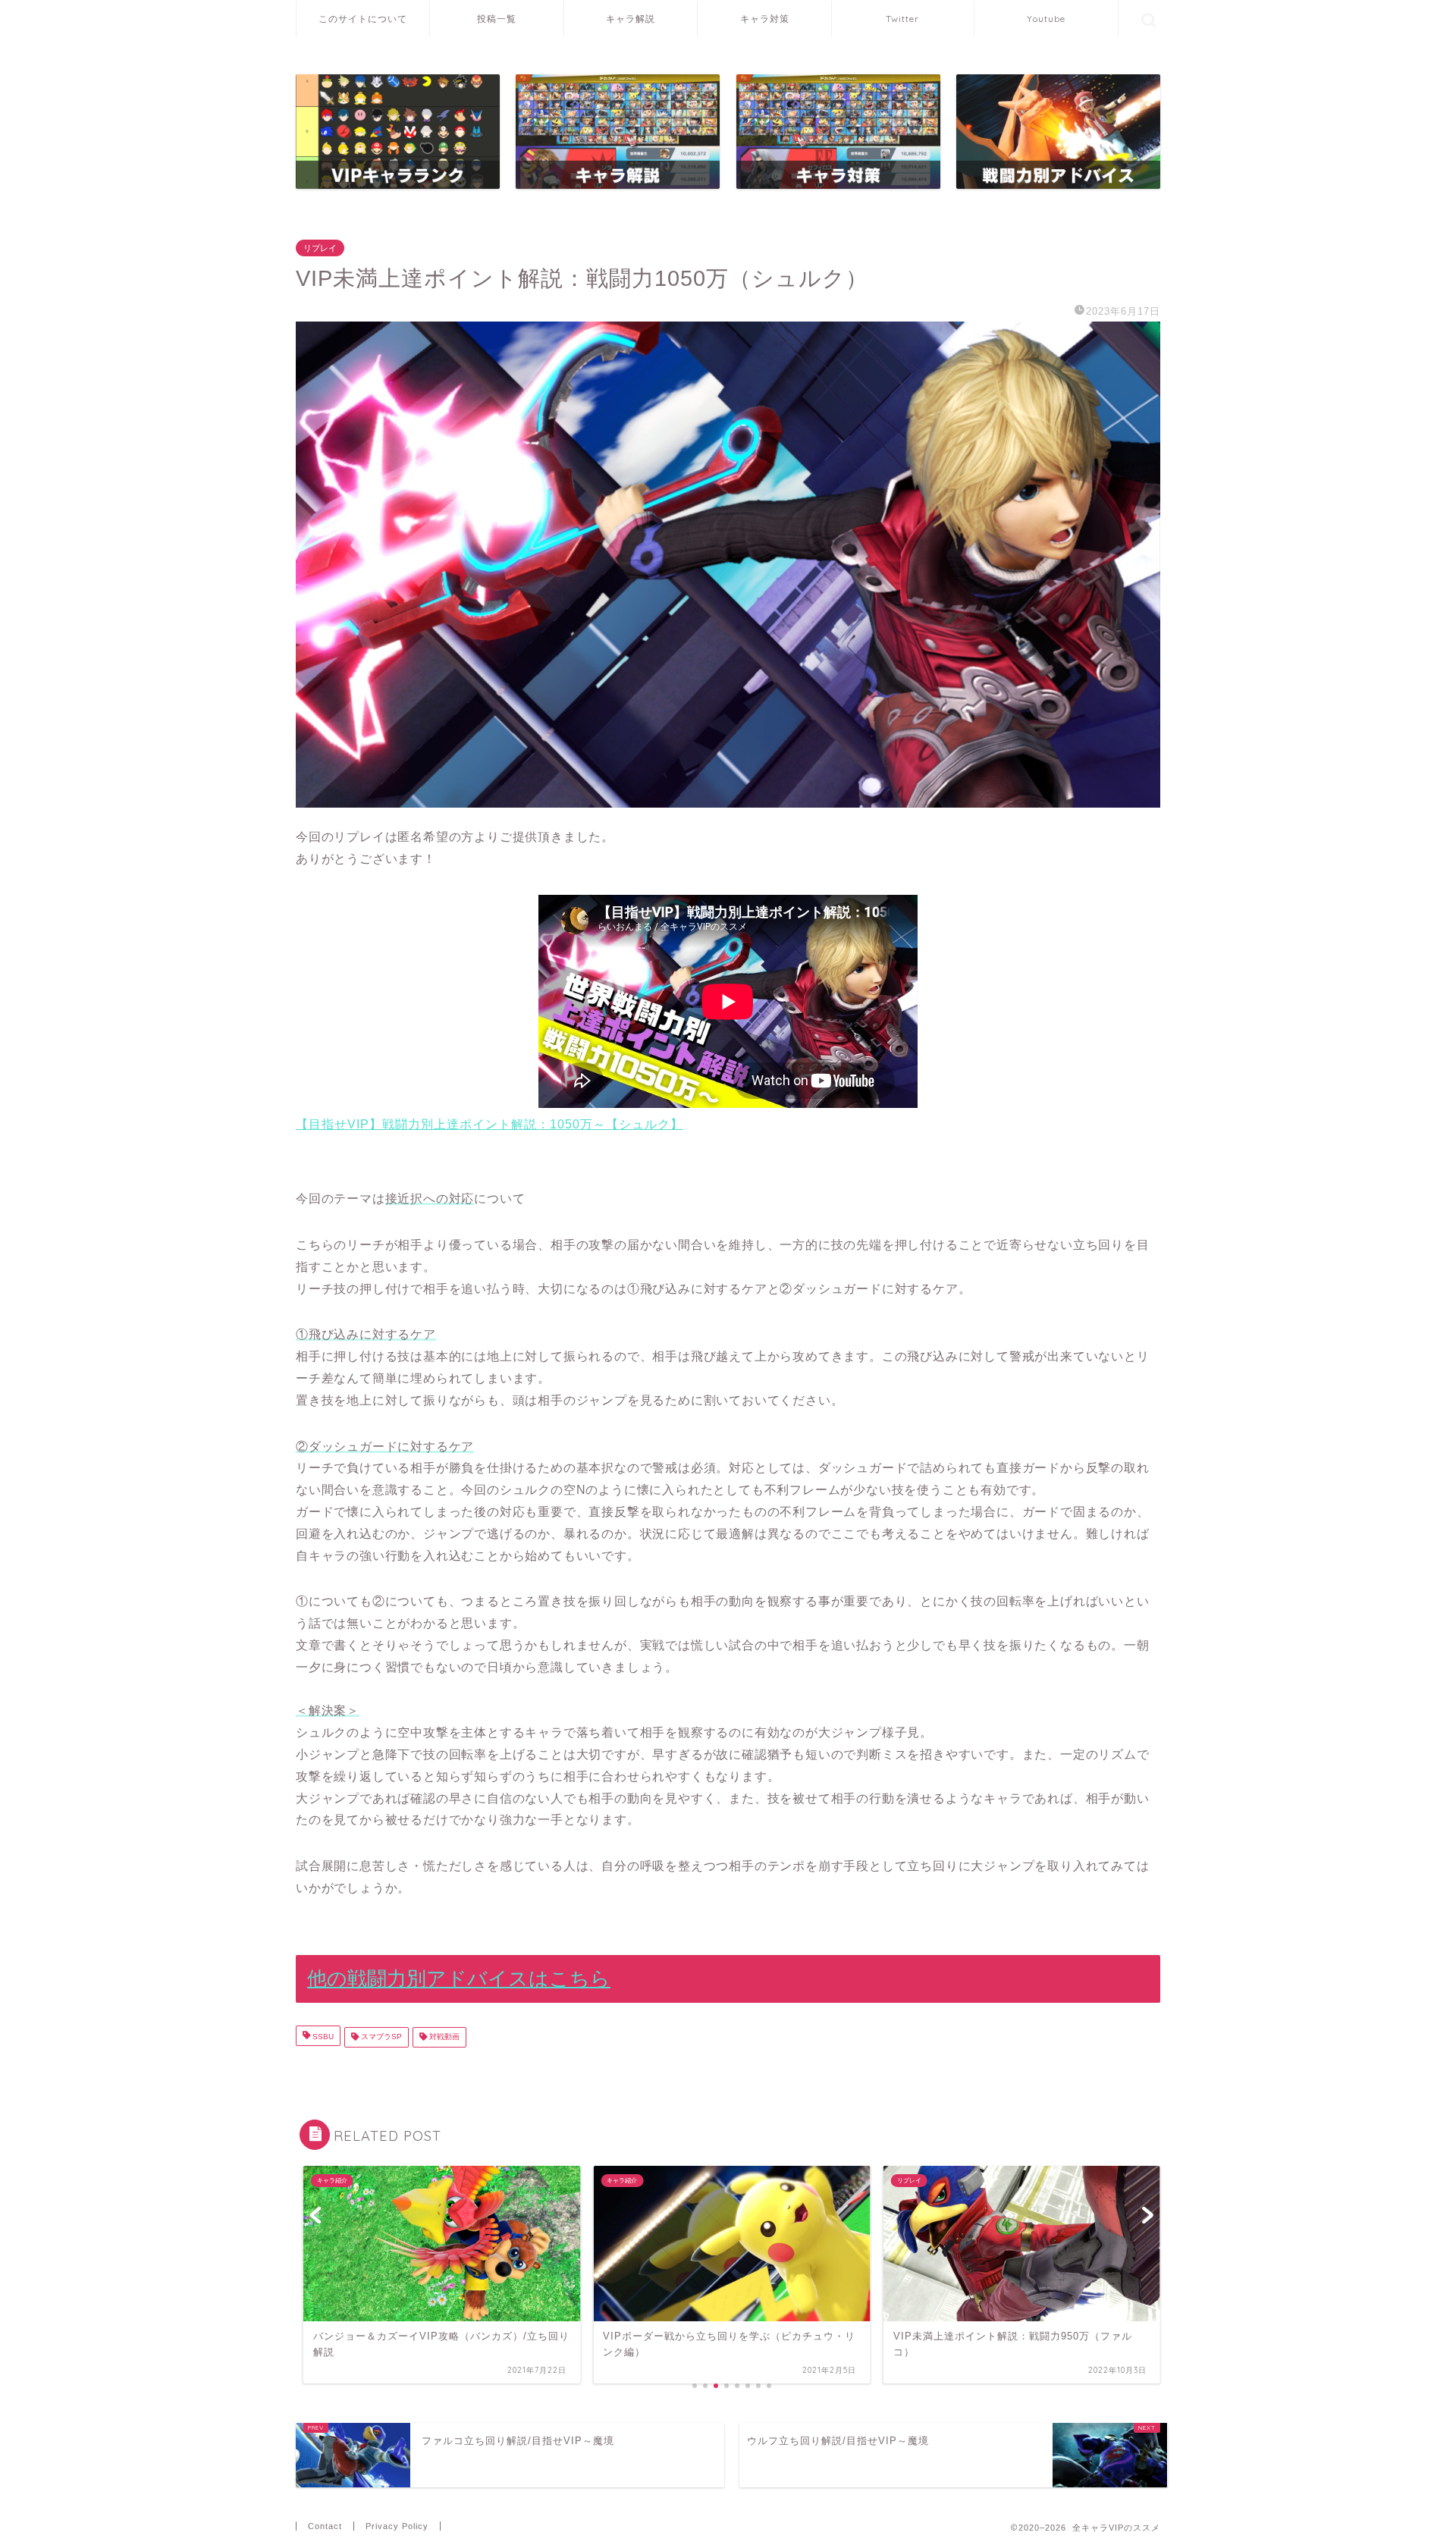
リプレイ (320, 248)
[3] (618, 132)
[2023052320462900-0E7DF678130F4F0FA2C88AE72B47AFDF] (728, 565)
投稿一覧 (497, 19)
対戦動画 (443, 2037)
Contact (325, 2526)
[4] (838, 132)
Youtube (1046, 19)
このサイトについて (363, 19)
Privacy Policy (397, 2526)
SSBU (322, 2037)
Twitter (902, 19)
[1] (398, 132)
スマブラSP (380, 2037)
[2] (1058, 132)
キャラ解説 (631, 19)
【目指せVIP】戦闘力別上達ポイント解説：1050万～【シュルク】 (490, 1124)
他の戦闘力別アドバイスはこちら (459, 1979)
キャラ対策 (765, 19)
